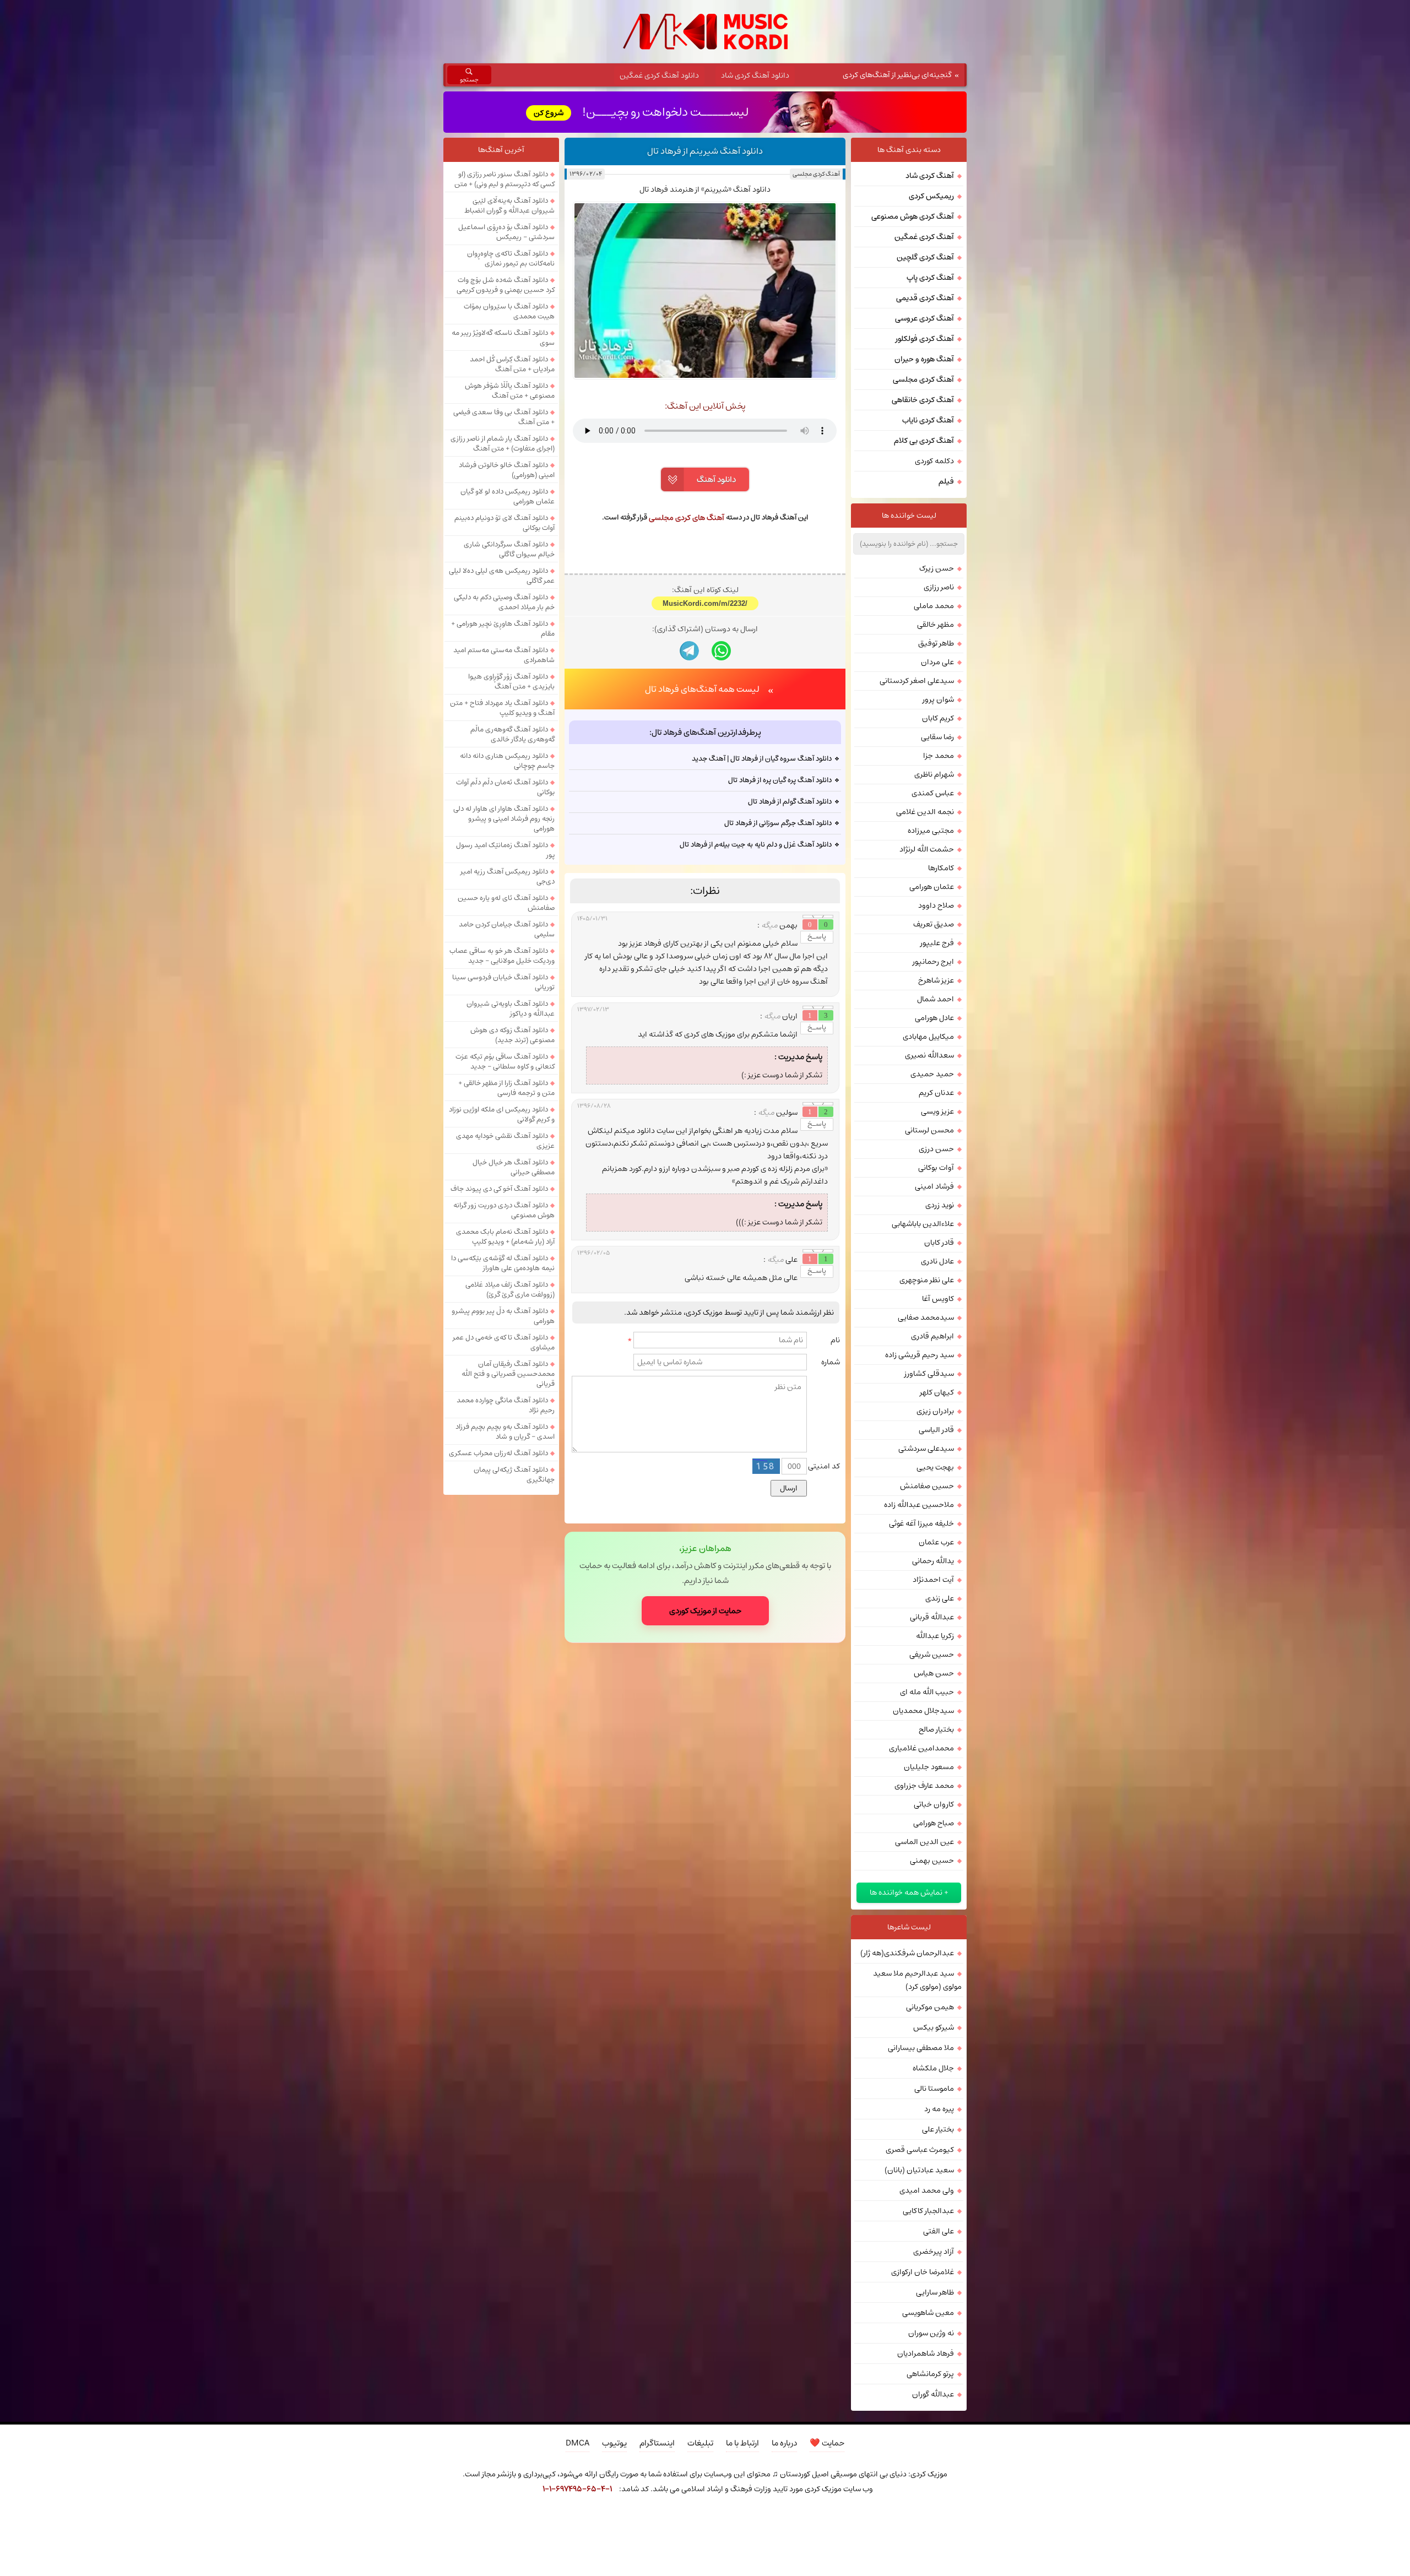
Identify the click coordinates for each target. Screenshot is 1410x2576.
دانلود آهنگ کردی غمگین (659, 75)
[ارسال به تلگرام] (689, 651)
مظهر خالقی (936, 625)
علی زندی (940, 1598)
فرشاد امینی (934, 1186)
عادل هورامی (934, 1018)
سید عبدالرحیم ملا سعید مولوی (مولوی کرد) (917, 1980)
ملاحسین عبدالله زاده (919, 1505)
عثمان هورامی (932, 887)
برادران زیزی (935, 1411)
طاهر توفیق (936, 643)
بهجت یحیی (935, 1467)
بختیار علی (938, 2129)
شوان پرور (938, 699)
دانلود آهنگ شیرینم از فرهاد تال (705, 151)
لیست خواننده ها (909, 516)
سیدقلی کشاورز (929, 1374)
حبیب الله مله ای (927, 1692)
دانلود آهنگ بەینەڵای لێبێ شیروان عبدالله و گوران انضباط (509, 205)
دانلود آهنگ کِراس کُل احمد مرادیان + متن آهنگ (512, 364)
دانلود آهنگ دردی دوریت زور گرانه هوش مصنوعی (504, 1210)
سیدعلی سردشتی (926, 1449)
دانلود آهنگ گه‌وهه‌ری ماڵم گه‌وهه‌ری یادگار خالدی (513, 734)
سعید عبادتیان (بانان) (919, 2170)
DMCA (577, 2443)
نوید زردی (940, 1205)
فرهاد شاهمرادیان (926, 2353)
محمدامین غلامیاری (921, 1748)
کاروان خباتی (934, 1804)
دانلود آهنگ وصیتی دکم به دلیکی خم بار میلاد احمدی (504, 602)
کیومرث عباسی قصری (920, 2150)
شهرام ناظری (934, 774)
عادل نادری (937, 1261)
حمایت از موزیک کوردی (705, 1611)
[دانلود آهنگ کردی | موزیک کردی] (705, 32)
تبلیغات (700, 2443)
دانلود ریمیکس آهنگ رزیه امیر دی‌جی (508, 876)
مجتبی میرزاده (931, 831)
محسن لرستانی (929, 1130)
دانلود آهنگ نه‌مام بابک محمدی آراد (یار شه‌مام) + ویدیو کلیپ (505, 1237)
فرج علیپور (937, 943)
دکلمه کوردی (934, 461)
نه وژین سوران (931, 2333)
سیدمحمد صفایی (926, 1317)
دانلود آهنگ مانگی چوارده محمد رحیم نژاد (506, 1405)
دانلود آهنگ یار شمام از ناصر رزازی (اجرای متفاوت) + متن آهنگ (503, 443)
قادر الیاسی (936, 1430)
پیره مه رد (939, 2109)
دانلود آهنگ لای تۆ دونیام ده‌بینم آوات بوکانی (505, 523)
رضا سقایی (937, 737)
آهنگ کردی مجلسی (816, 174)
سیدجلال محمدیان (923, 1711)
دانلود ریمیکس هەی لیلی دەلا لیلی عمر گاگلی (502, 576)
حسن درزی (936, 1149)
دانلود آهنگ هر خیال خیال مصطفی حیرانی (514, 1167)
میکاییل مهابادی (928, 1037)
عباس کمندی (933, 793)
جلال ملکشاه (933, 2068)
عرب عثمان (936, 1542)
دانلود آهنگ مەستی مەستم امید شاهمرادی (504, 655)
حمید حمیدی (932, 1074)
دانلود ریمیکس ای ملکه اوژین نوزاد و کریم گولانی (502, 1114)
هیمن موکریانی (930, 2007)
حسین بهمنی (932, 1861)
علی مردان (937, 662)
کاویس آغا (938, 1299)
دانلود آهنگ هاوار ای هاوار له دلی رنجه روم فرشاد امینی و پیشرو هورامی (504, 818)
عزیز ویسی (937, 1111)
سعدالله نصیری (929, 1055)
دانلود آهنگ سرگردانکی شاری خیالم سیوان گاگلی (509, 549)
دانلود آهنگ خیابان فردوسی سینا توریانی (503, 982)
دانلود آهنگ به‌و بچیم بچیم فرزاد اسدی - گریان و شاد (505, 1431)
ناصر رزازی (939, 587)
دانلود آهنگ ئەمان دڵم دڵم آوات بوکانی (505, 787)
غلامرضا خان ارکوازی (923, 2272)
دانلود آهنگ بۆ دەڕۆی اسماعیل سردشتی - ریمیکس (506, 232)
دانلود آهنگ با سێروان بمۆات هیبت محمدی (509, 311)
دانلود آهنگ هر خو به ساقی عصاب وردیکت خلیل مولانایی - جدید (502, 956)
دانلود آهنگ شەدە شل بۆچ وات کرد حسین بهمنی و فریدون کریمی (506, 285)
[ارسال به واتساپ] (721, 651)
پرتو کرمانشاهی (930, 2374)
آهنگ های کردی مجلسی (687, 518)
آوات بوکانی (936, 1168)
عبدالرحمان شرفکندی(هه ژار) (907, 1953)
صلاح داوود (936, 905)
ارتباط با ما (742, 2443)
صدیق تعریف (934, 924)
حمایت (827, 2443)
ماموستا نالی (934, 2089)
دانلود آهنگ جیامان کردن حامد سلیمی (507, 929)
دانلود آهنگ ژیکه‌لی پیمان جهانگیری (514, 1474)
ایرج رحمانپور (933, 962)
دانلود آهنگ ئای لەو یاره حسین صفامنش (506, 903)
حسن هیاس (934, 1673)
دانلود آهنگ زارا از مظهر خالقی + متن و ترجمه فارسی (506, 1088)
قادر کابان (939, 1243)
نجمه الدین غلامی (925, 812)
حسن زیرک (937, 568)
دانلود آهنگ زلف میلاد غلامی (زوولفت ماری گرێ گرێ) (510, 1289)
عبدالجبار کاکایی (928, 2211)
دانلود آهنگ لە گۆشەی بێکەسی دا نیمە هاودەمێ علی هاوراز (503, 1263)
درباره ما (784, 2443)
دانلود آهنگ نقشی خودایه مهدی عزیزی (505, 1141)
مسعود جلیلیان (929, 1767)
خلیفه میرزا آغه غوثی (921, 1523)
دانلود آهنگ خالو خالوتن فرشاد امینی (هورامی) (507, 470)
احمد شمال (936, 999)
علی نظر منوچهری (927, 1280)
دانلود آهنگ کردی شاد (755, 75)
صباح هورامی (934, 1823)
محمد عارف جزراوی (924, 1786)
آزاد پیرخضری (934, 2252)
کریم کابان (938, 718)
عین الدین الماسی (924, 1842)
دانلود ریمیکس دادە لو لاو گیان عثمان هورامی (508, 496)
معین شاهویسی (928, 2313)
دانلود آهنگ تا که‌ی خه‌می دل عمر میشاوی (504, 1342)
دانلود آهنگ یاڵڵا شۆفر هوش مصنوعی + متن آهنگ (510, 391)
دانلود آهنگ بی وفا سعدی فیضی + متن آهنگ (504, 417)
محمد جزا (939, 756)
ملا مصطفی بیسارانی (921, 2048)
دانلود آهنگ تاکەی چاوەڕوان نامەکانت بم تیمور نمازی (511, 258)
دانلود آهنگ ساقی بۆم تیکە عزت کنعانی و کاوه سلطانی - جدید (505, 1061)
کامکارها (941, 868)
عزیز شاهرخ (936, 980)
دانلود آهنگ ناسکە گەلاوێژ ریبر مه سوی (503, 338)
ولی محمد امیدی (927, 2190)
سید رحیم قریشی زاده (920, 1355)
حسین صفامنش (927, 1486)
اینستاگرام (657, 2443)
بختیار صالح (936, 1729)
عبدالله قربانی (932, 1617)
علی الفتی (939, 2231)
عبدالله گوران (933, 2394)
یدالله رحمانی (933, 1561)
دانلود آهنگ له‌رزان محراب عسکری (498, 1453)
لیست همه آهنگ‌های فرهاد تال (702, 689)
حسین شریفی (932, 1655)
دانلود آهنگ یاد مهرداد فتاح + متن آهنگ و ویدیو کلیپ (502, 708)
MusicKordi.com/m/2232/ (705, 603)
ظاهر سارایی (935, 2292)
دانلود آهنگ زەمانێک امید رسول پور (505, 850)
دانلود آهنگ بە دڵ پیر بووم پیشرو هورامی (503, 1316)
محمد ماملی (934, 606)
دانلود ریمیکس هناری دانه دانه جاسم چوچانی (507, 761)
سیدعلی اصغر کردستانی (917, 681)
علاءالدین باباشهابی (923, 1224)
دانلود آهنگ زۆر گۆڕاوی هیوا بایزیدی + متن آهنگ (511, 681)
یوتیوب (614, 2443)
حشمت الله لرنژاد (927, 849)
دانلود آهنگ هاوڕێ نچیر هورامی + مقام (503, 628)
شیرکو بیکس (934, 2027)
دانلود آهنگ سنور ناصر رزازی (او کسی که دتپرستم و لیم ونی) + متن (505, 179)
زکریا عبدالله (935, 1636)
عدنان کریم (936, 1093)
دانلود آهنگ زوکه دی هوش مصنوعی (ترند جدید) (513, 1035)
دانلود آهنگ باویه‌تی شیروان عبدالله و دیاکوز (511, 1008)
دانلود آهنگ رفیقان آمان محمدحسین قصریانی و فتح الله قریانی (508, 1374)
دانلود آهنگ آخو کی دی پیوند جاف (499, 1189)
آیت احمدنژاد (933, 1580)
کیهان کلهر (937, 1392)
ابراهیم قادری (932, 1336)
